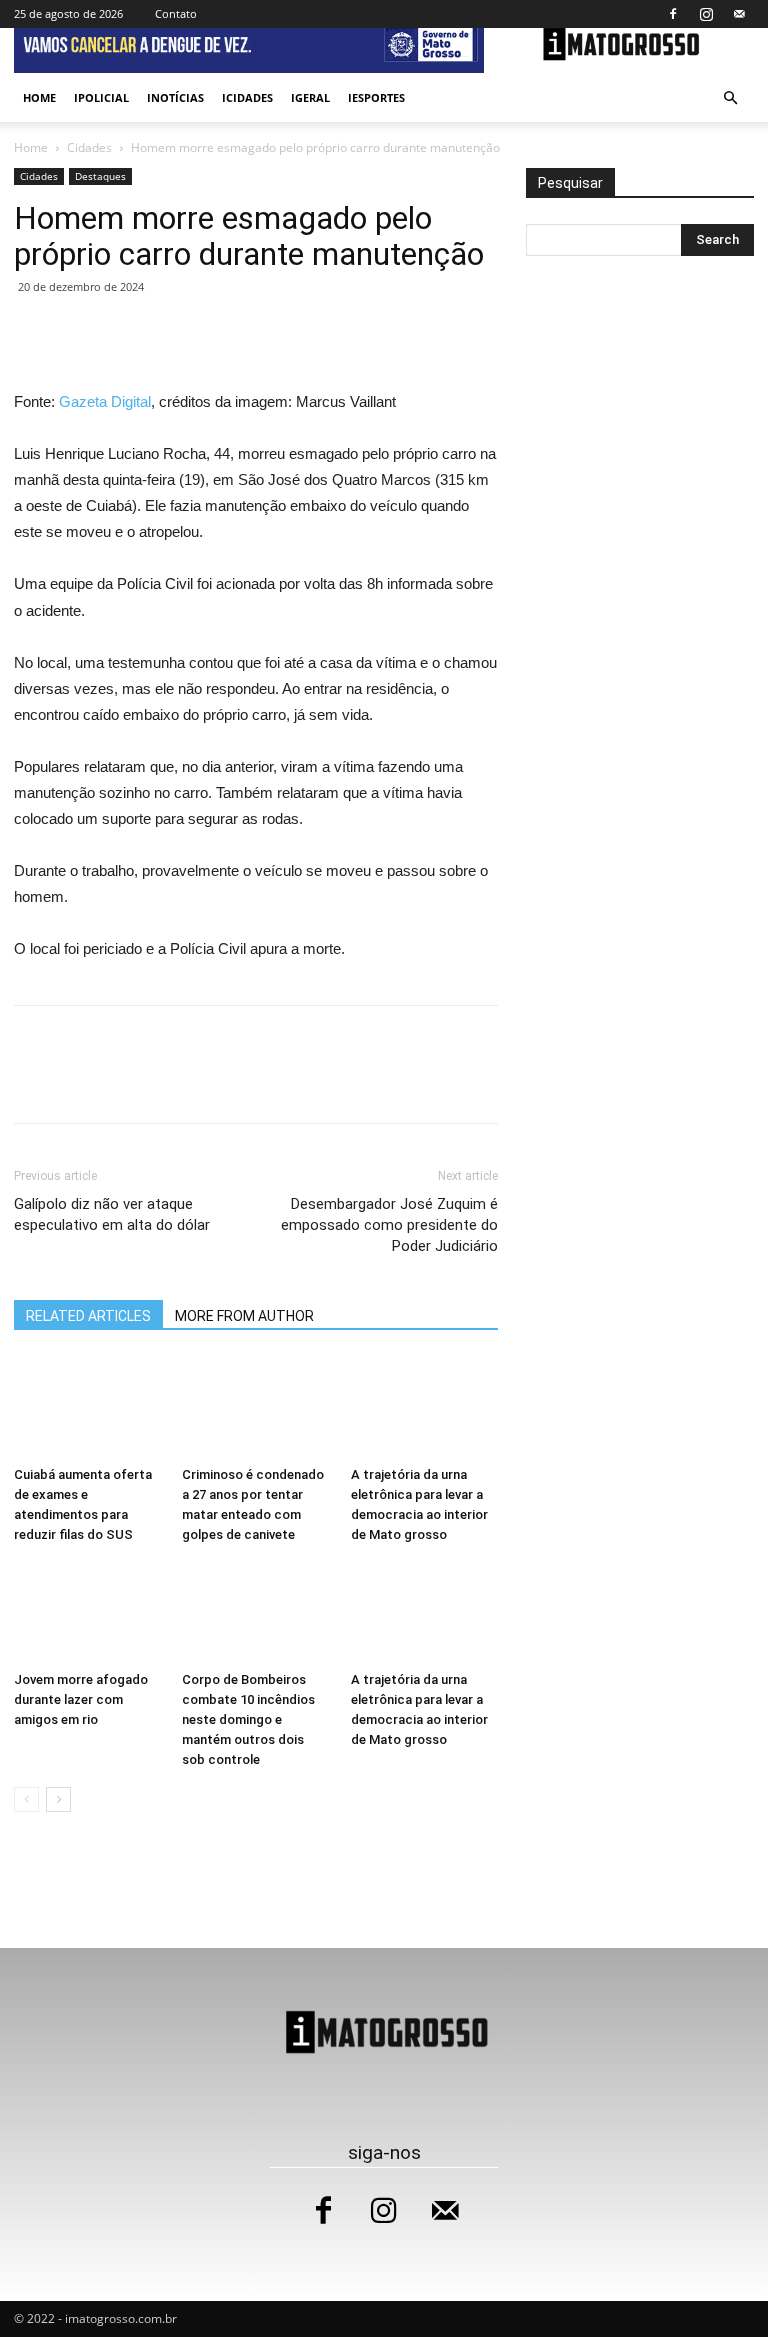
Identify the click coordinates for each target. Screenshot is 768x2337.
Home (39, 97)
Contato (176, 13)
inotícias (175, 97)
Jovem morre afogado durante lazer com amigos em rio (81, 1699)
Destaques (100, 176)
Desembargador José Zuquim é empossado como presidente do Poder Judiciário (389, 1225)
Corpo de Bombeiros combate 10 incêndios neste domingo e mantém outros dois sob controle (248, 1719)
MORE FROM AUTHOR (244, 1316)
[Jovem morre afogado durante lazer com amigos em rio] (87, 1612)
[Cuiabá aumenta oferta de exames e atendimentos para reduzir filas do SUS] (87, 1407)
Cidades (89, 147)
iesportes (376, 97)
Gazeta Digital (105, 401)
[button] (730, 98)
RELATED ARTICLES (88, 1316)
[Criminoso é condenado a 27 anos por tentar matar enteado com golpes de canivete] (255, 1407)
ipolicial (101, 97)
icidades (247, 97)
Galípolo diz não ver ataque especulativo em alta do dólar (112, 1214)
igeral (310, 97)
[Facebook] (673, 14)
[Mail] (739, 14)
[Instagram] (706, 14)
